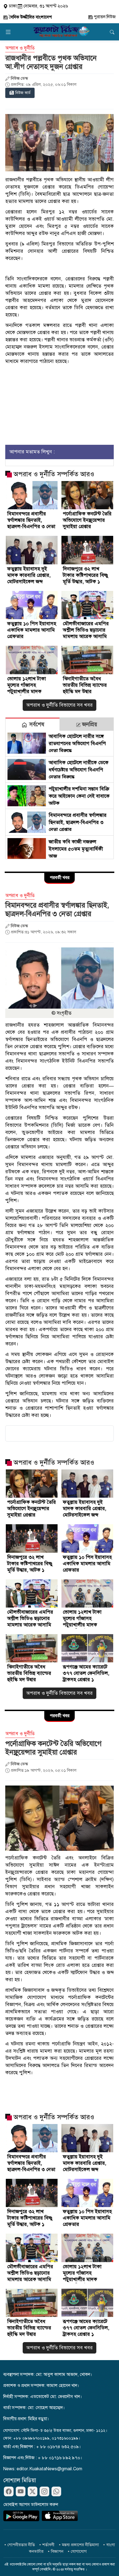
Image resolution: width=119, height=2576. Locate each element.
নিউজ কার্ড (23, 93)
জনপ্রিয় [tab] (89, 724)
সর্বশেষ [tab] (36, 724)
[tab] (33, 724)
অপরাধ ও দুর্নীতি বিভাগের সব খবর (59, 705)
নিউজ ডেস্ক (19, 78)
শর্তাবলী (48, 2545)
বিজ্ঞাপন (57, 2551)
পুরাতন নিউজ (104, 17)
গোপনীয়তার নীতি (21, 2545)
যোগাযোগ (79, 2551)
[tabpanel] (59, 795)
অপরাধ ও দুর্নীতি (20, 48)
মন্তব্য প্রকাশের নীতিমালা (80, 2545)
